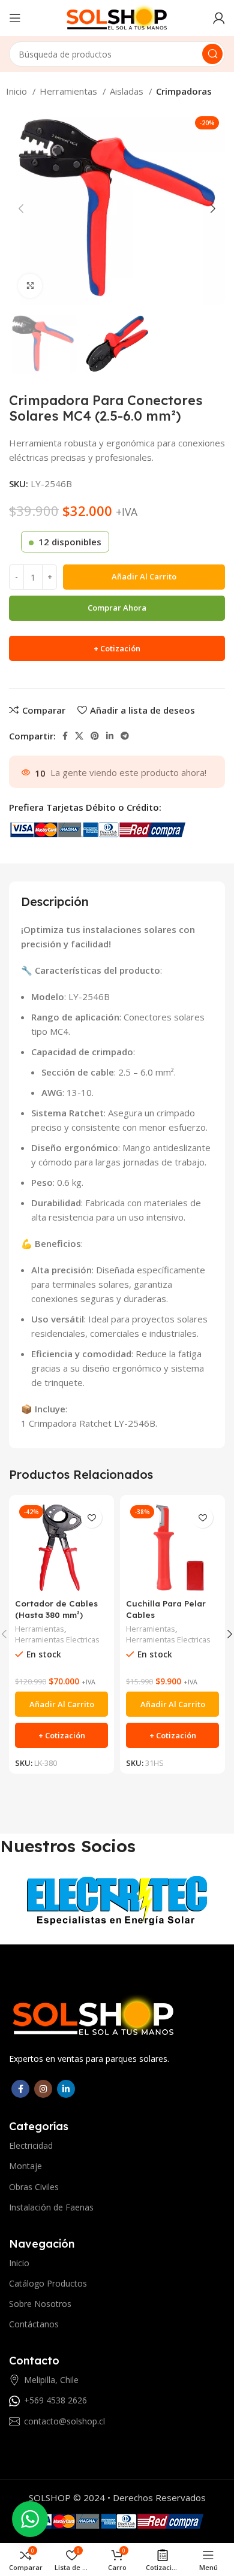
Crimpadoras (184, 91)
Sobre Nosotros (40, 2304)
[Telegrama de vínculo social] (125, 736)
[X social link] (79, 736)
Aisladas (128, 91)
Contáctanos (34, 2324)
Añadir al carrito (144, 576)
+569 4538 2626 (55, 2400)
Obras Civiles (34, 2187)
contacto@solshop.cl (64, 2421)
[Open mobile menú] (15, 18)
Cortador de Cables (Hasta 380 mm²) (56, 1609)
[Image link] (94, 2015)
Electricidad (31, 2145)
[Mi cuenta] (219, 18)
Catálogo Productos (48, 2283)
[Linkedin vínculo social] (110, 736)
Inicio (18, 91)
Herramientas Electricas (57, 1640)
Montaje (25, 2166)
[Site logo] (117, 17)
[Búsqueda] (212, 54)
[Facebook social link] (65, 736)
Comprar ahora (117, 608)
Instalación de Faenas (51, 2207)
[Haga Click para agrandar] (30, 286)
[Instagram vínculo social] (43, 2089)
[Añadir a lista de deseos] (91, 1517)
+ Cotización (117, 648)
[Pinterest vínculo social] (95, 736)
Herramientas (70, 91)
